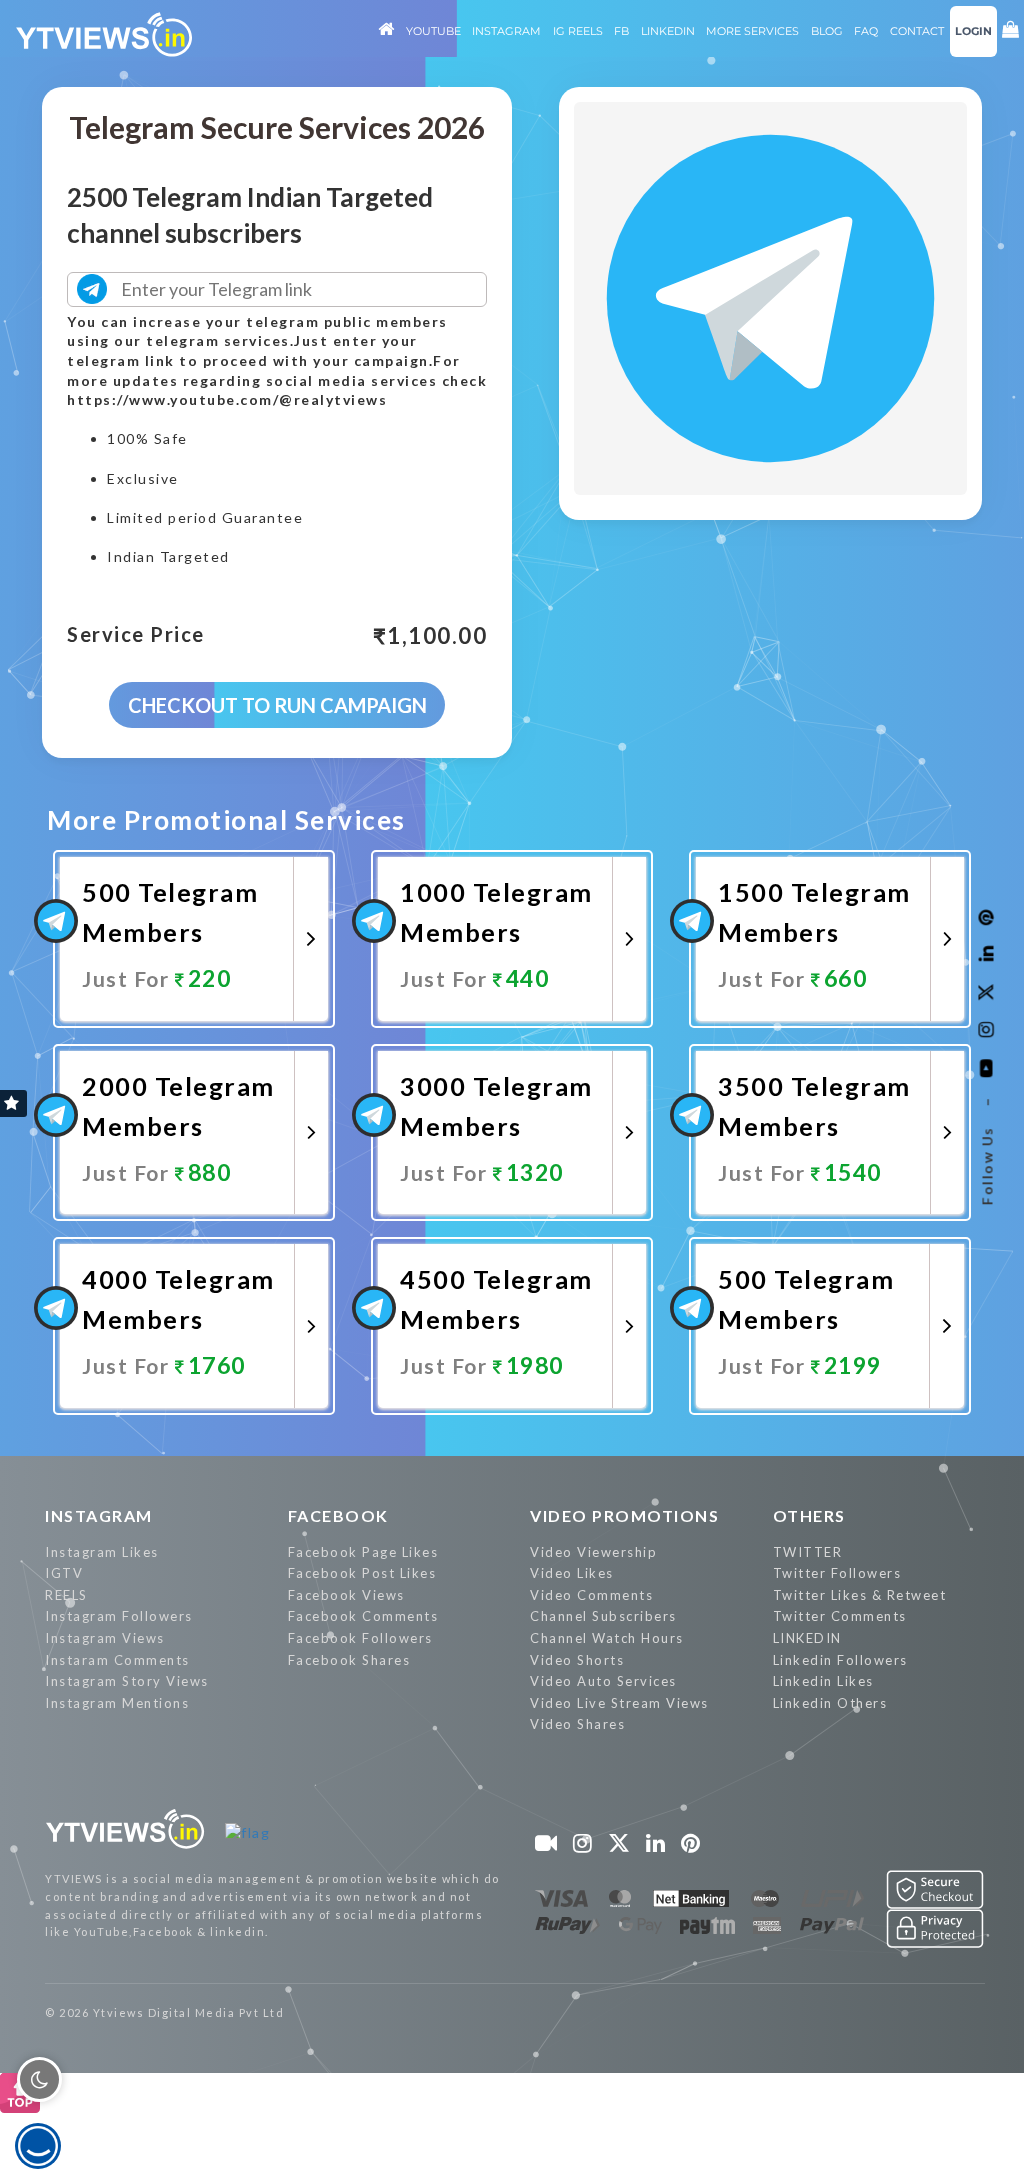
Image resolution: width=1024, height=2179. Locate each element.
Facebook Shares (349, 1660)
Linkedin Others (830, 1703)
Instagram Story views (127, 1681)
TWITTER (808, 1552)
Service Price (136, 635)
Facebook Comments (363, 1616)
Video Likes (572, 1573)
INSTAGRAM (99, 1515)
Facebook (338, 1515)
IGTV (64, 1573)
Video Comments (591, 1595)
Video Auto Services (603, 1681)
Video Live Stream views (619, 1703)
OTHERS (809, 1515)
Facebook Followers (360, 1638)
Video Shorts (577, 1660)
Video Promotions (624, 1515)
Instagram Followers (119, 1616)
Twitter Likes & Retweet (860, 1595)
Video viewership (593, 1552)
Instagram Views (105, 1638)
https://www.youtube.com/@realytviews (227, 399)
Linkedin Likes (823, 1681)
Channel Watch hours (607, 1638)
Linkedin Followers (840, 1660)
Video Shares (577, 1724)
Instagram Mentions (117, 1703)
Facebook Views (346, 1595)
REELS (66, 1595)
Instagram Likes (102, 1552)
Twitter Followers (837, 1573)
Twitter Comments (840, 1616)
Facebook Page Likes (363, 1552)
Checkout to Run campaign (277, 705)
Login (973, 31)
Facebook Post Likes (362, 1573)
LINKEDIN (807, 1638)
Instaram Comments (117, 1660)
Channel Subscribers (603, 1616)
